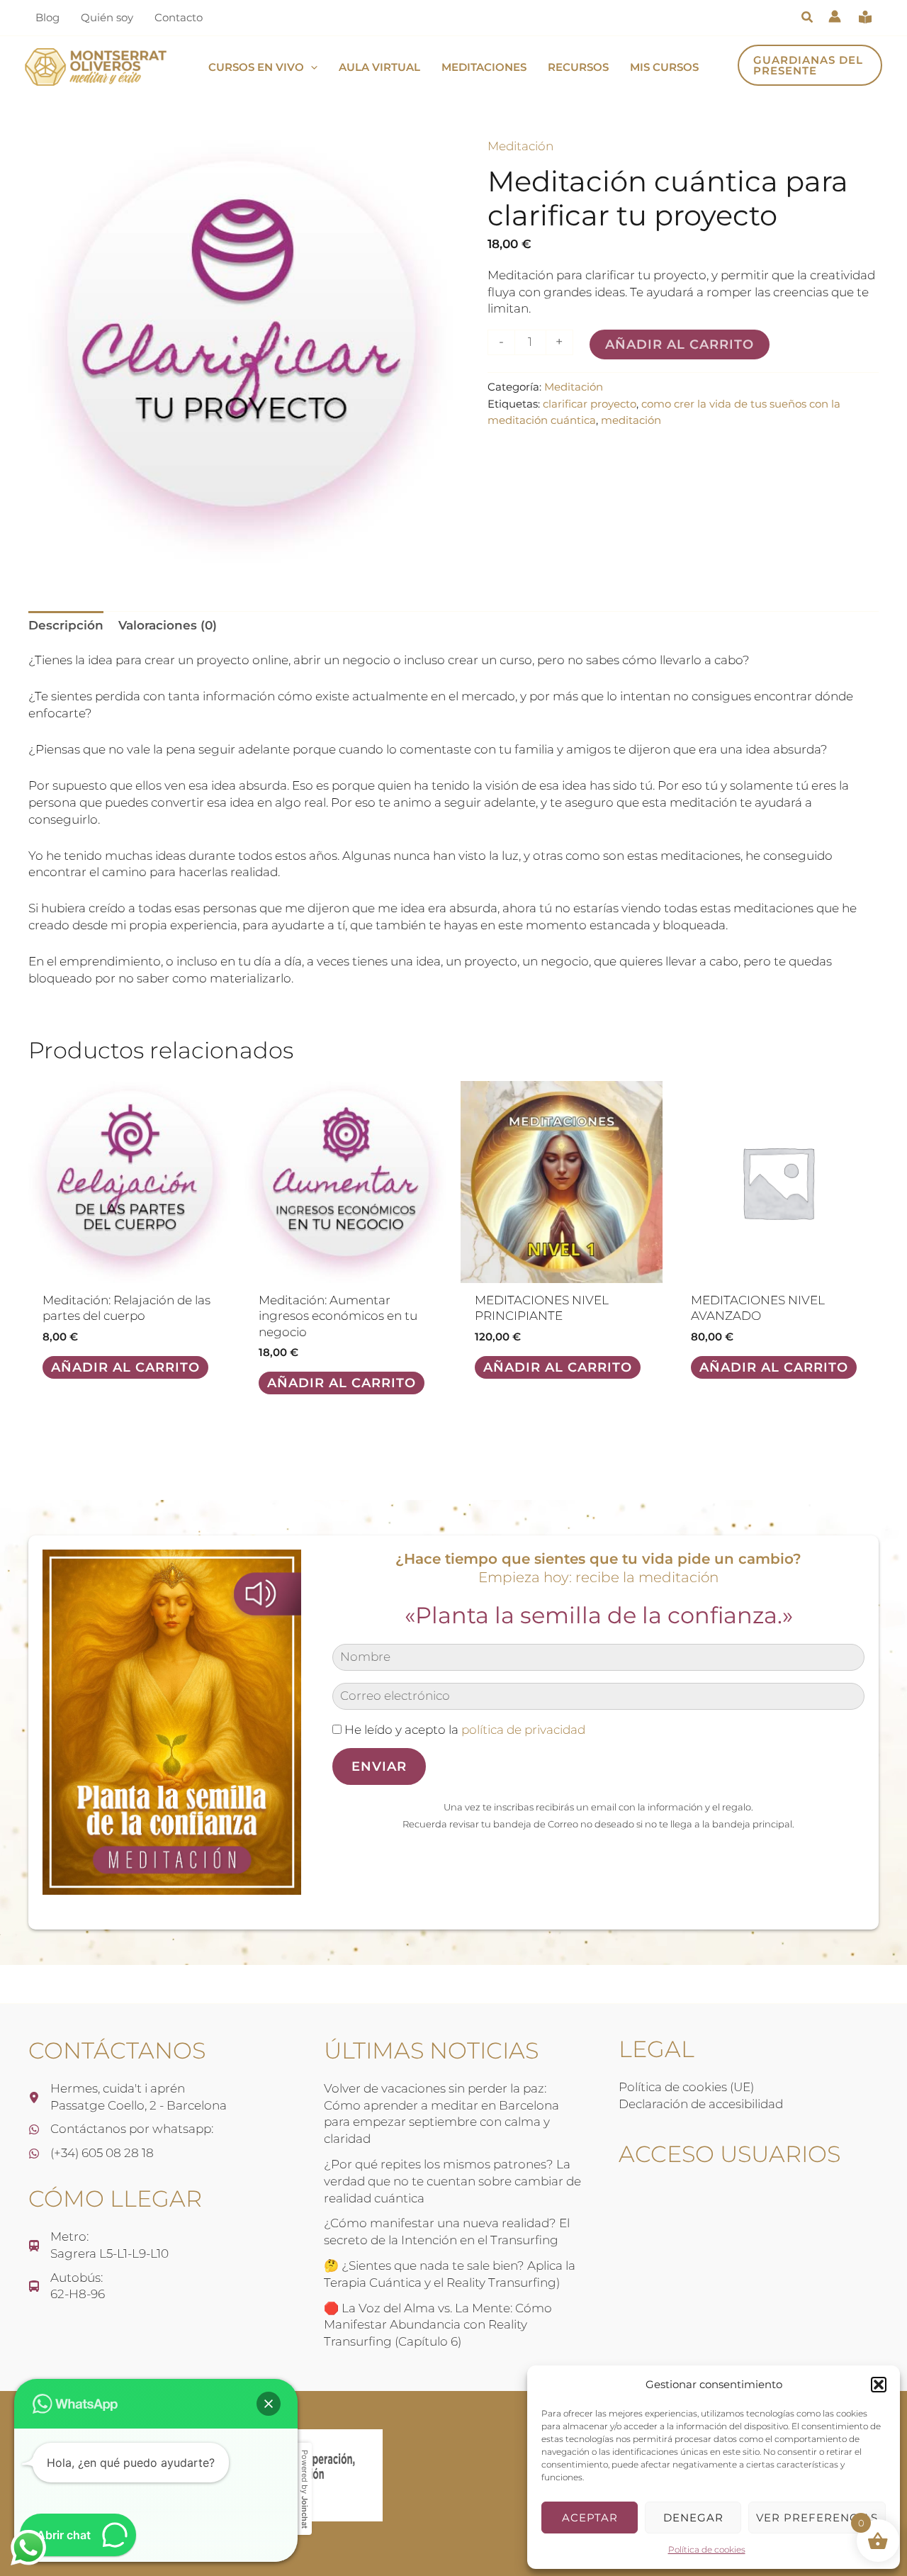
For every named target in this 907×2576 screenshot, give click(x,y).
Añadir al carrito (680, 345)
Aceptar (590, 2518)
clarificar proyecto (590, 404)
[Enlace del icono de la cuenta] (835, 16)
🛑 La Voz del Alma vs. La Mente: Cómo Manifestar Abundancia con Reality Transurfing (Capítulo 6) (438, 2325)
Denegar (693, 2518)
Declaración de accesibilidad (701, 2104)
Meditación (520, 146)
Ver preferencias (817, 2518)
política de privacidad (523, 1730)
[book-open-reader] (865, 17)
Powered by (305, 2489)
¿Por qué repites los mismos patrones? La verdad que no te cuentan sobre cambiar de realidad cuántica (452, 2181)
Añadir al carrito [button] (125, 1367)
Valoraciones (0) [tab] (168, 625)
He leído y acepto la (463, 1730)
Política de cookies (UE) (686, 2087)
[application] (311, 67)
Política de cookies (707, 2549)
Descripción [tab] (66, 625)
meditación (631, 420)
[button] (879, 2385)
